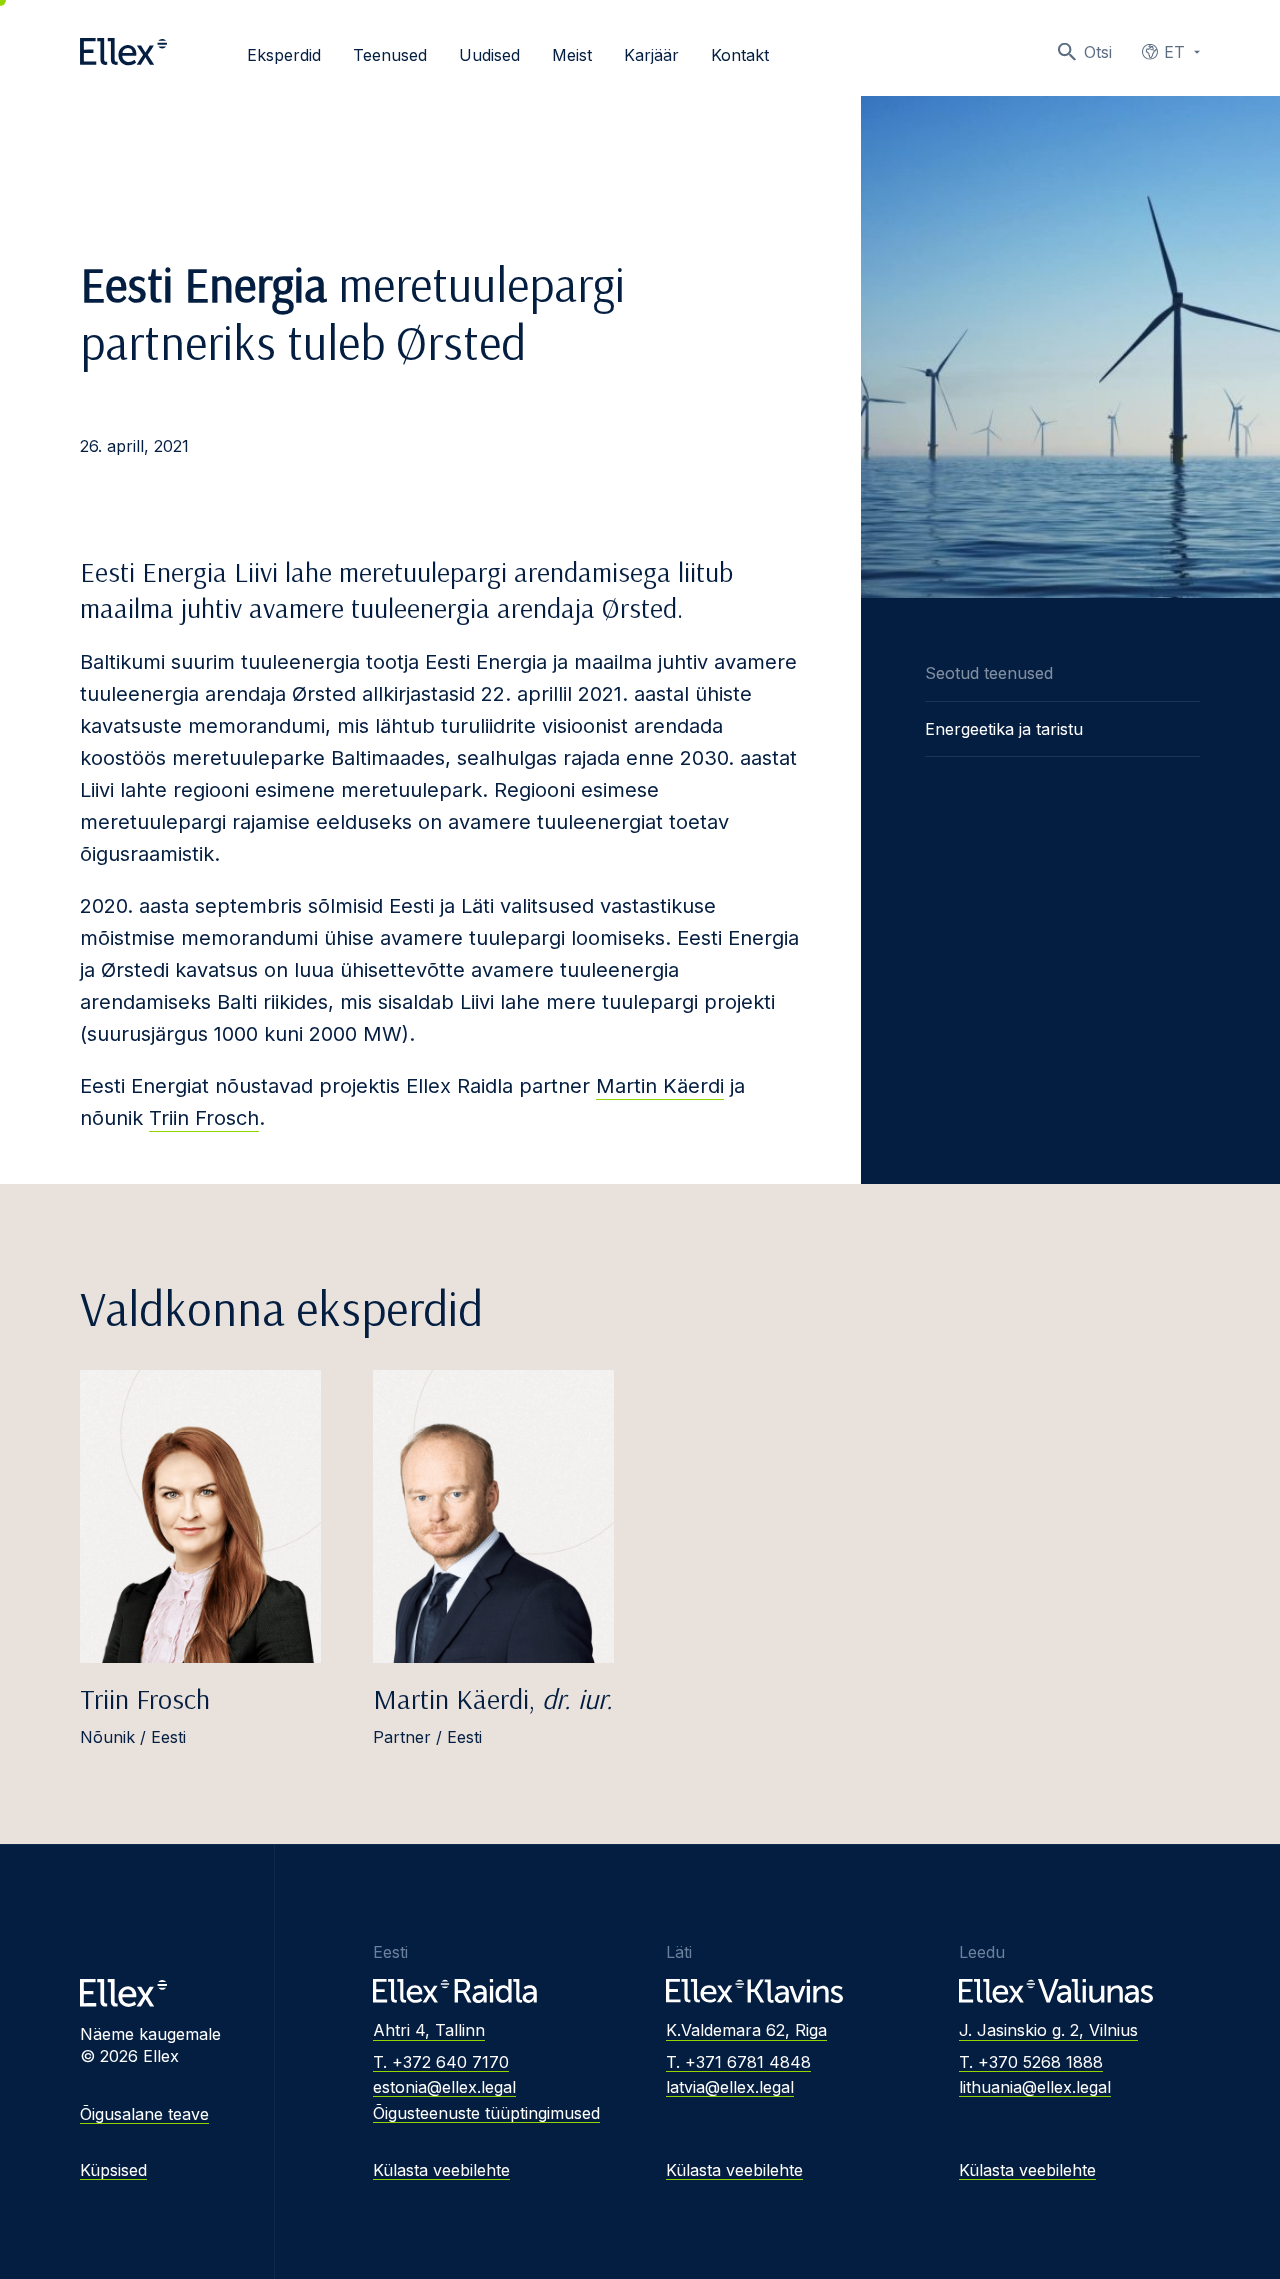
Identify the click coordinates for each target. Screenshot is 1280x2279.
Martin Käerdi (660, 1086)
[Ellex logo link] (123, 52)
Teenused (390, 55)
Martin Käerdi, (493, 1698)
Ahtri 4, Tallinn (429, 2030)
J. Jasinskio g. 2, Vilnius (1048, 2030)
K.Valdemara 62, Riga (746, 2030)
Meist (572, 55)
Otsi (1098, 52)
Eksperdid (284, 55)
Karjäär (651, 55)
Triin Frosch (204, 1118)
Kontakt (740, 55)
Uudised (489, 55)
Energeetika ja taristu (1004, 729)
